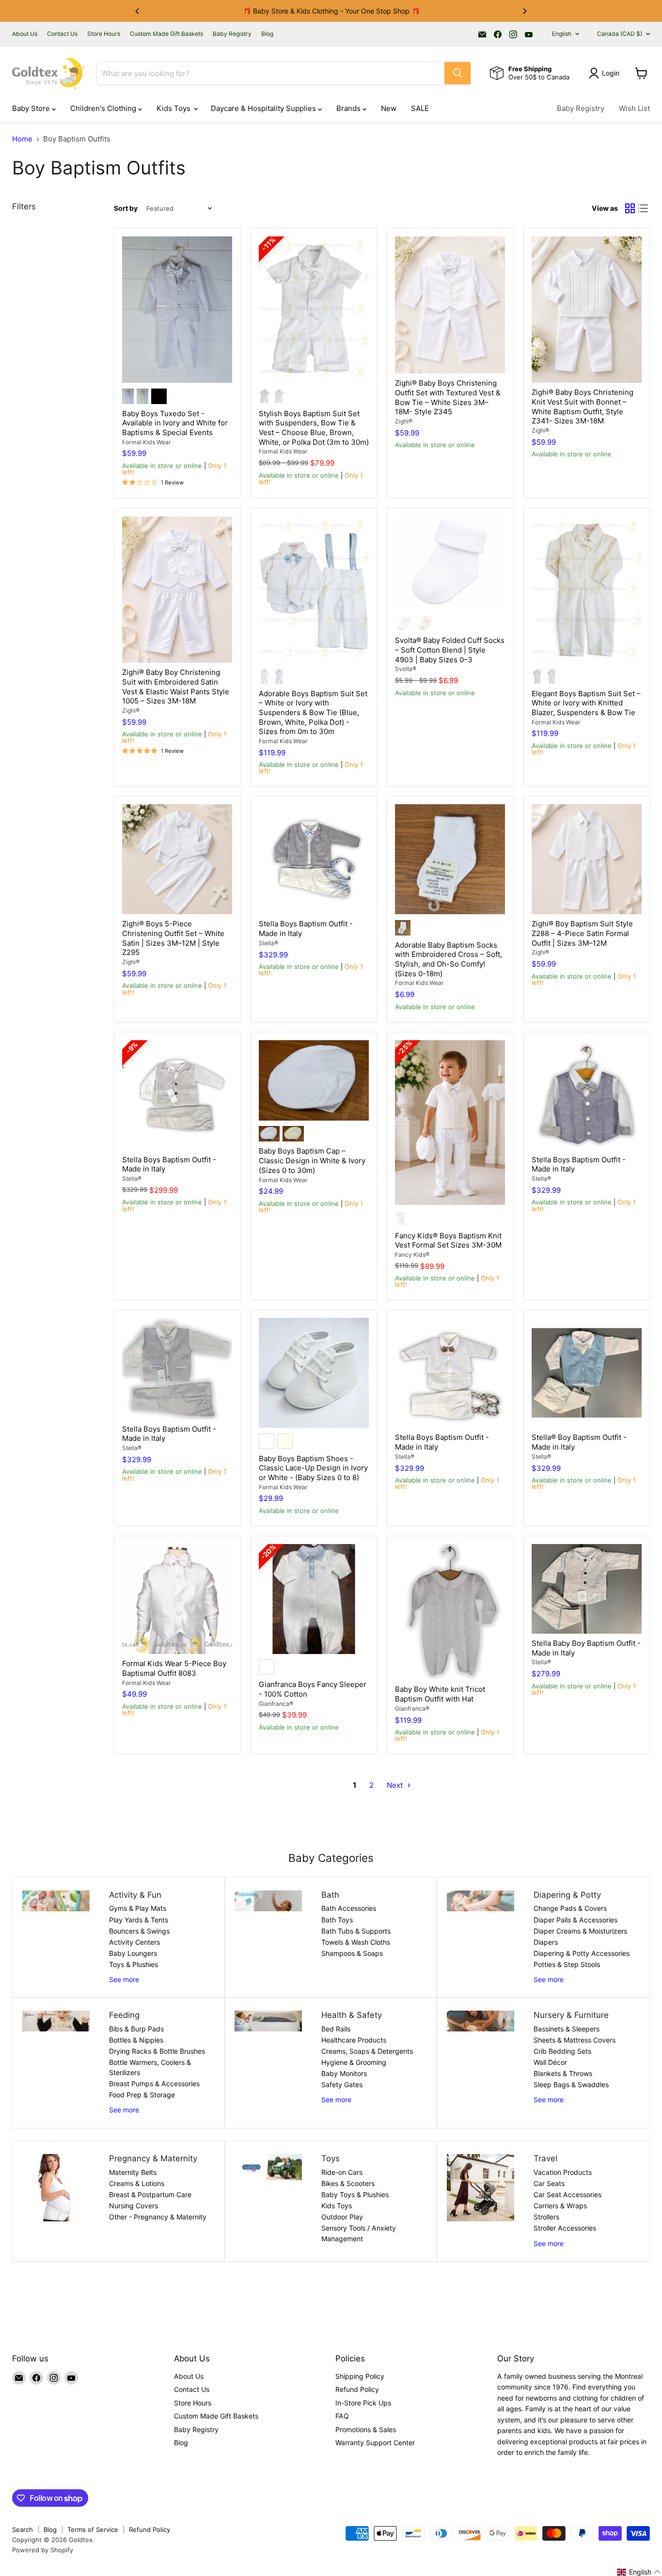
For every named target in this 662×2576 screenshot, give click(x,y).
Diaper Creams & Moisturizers (580, 1931)
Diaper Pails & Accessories (575, 1920)
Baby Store (32, 108)
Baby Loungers (133, 1953)
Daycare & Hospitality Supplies (264, 108)
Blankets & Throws (563, 2073)
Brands (349, 108)
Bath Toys (337, 1920)
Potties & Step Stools (567, 1964)
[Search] (457, 73)
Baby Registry (232, 34)
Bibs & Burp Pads (136, 2029)
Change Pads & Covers (570, 1908)
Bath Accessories (349, 1908)
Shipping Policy (360, 2376)
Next (396, 1785)
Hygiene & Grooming (354, 2062)
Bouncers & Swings (139, 1931)
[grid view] (630, 209)
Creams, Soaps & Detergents (367, 2051)
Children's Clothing (104, 108)
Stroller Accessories (565, 2228)
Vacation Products (563, 2172)
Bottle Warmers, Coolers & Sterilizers (150, 2067)
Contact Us (62, 34)
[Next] (524, 11)
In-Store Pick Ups (363, 2403)
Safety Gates (342, 2084)
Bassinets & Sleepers (567, 2029)
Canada (620, 34)
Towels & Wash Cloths (356, 1942)
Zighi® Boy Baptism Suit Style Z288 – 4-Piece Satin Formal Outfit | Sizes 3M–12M (582, 933)
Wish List (634, 108)
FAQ (342, 2416)
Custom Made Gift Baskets (166, 34)
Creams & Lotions (137, 2183)
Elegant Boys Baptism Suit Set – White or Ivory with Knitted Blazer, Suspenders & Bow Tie (586, 703)
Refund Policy (357, 2389)
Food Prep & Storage (142, 2095)
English (562, 34)
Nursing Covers (134, 2206)
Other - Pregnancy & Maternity (158, 2217)
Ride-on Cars (342, 2172)
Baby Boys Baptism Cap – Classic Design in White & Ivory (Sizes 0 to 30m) (312, 1160)
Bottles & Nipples (136, 2040)
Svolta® (406, 669)
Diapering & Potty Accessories (582, 1953)
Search (23, 2529)
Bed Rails (336, 2029)
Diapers (546, 1942)
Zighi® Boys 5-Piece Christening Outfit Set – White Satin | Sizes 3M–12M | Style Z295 (173, 938)
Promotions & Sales (366, 2429)
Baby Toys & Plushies (355, 2194)
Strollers (546, 2217)
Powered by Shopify (43, 2550)
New (389, 108)
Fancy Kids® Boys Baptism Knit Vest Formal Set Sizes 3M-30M (448, 1241)
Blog (267, 34)
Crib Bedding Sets (562, 2051)
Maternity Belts (133, 2172)
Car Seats (549, 2183)
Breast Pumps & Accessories (154, 2084)
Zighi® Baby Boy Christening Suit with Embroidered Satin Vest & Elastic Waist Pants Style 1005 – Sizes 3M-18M (176, 687)
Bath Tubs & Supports (356, 1931)
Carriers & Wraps (560, 2206)
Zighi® (404, 421)
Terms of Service (93, 2529)
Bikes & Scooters (348, 2183)
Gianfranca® (276, 1704)
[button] (639, 2572)
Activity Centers (134, 1942)
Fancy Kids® (412, 1255)
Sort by (126, 208)
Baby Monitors (344, 2073)
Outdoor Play (342, 2217)
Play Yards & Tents (139, 1920)
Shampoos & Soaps (352, 1953)
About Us (25, 34)
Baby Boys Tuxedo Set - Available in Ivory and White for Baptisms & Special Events (175, 423)
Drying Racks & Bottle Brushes (157, 2051)
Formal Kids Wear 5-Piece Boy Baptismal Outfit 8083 (174, 1668)
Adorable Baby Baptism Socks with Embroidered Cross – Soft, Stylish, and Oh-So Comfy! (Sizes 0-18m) (449, 959)
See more (124, 1979)
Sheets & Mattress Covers (575, 2040)
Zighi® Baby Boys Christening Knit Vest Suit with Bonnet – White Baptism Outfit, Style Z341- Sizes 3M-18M (583, 406)
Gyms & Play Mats (138, 1908)
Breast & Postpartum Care (150, 2194)
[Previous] (138, 11)
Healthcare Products (354, 2040)
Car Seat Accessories (567, 2194)
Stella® (268, 943)
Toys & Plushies (134, 1964)
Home (22, 139)
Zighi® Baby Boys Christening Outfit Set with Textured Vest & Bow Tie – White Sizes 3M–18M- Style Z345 (448, 397)
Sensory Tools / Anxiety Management (359, 2233)
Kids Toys (174, 108)
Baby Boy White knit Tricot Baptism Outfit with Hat (440, 1694)
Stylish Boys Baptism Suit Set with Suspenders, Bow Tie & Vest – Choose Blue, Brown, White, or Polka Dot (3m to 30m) (314, 428)
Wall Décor (550, 2062)
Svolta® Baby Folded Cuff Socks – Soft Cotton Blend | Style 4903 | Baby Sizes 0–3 (450, 650)
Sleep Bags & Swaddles (571, 2084)
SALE (420, 108)
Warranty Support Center (375, 2443)
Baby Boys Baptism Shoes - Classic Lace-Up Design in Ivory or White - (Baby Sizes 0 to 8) (313, 1468)
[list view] (644, 209)
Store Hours (104, 34)
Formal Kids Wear (147, 442)
